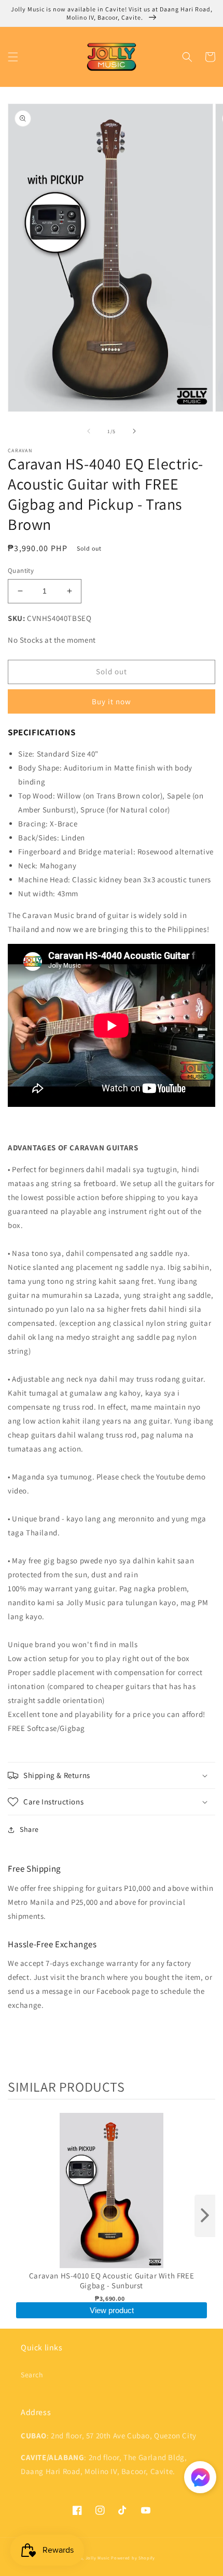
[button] (13, 57)
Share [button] (29, 1829)
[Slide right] (134, 431)
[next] (205, 2216)
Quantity (21, 571)
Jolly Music (98, 2558)
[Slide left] (89, 431)
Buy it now (112, 701)
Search (32, 2375)
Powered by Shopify (133, 2558)
